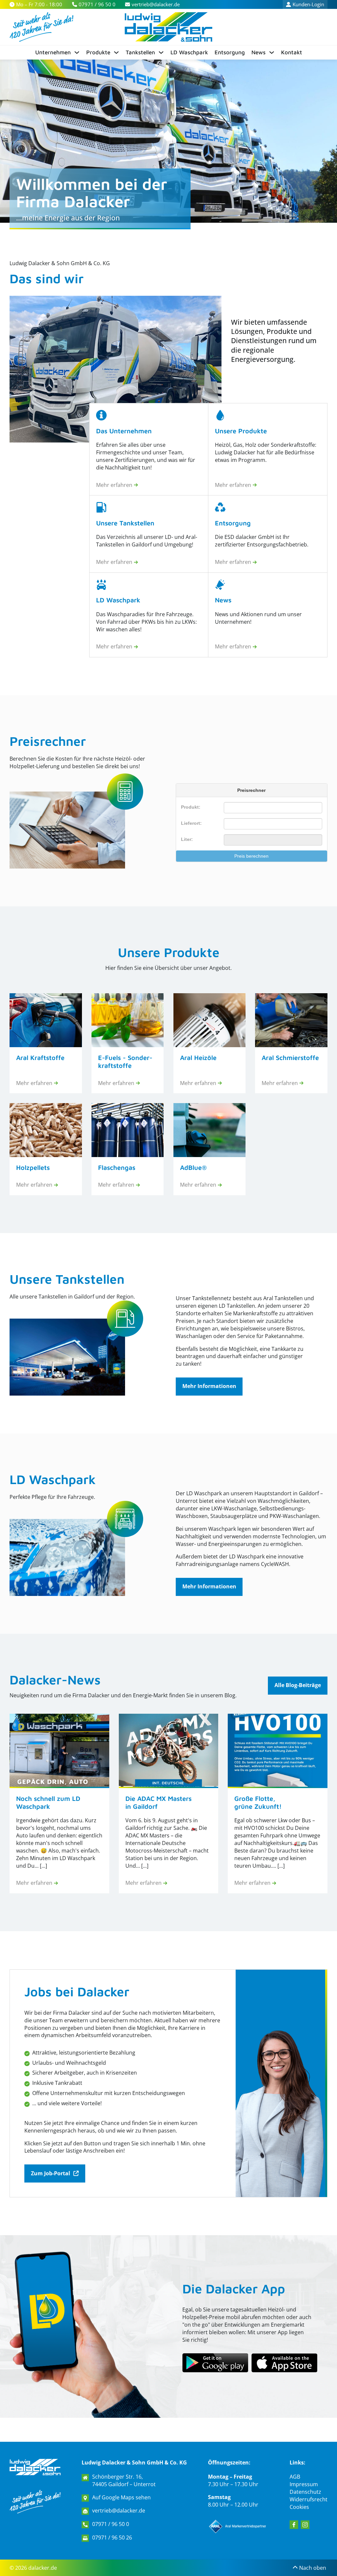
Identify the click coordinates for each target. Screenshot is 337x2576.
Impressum (304, 2484)
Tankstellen (140, 52)
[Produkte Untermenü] (116, 52)
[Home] (168, 27)
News (259, 52)
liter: (187, 839)
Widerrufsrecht (309, 2499)
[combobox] (273, 824)
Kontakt (292, 52)
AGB (295, 2477)
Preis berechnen (251, 856)
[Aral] (238, 2526)
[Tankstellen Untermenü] (161, 52)
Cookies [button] (299, 2507)
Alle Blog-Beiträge (298, 1685)
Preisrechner (48, 741)
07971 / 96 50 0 (111, 2524)
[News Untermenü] (272, 52)
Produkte (98, 52)
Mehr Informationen (209, 1386)
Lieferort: (191, 823)
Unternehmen (53, 52)
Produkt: (191, 807)
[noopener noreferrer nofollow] (284, 2363)
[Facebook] (294, 2525)
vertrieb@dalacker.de (119, 2511)
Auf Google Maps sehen (121, 2497)
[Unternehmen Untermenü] (77, 52)
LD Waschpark (189, 52)
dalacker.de (43, 2568)
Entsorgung (230, 52)
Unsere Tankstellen (67, 1279)
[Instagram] (305, 2525)
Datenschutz (305, 2492)
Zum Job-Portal (51, 2173)
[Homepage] (35, 2467)
